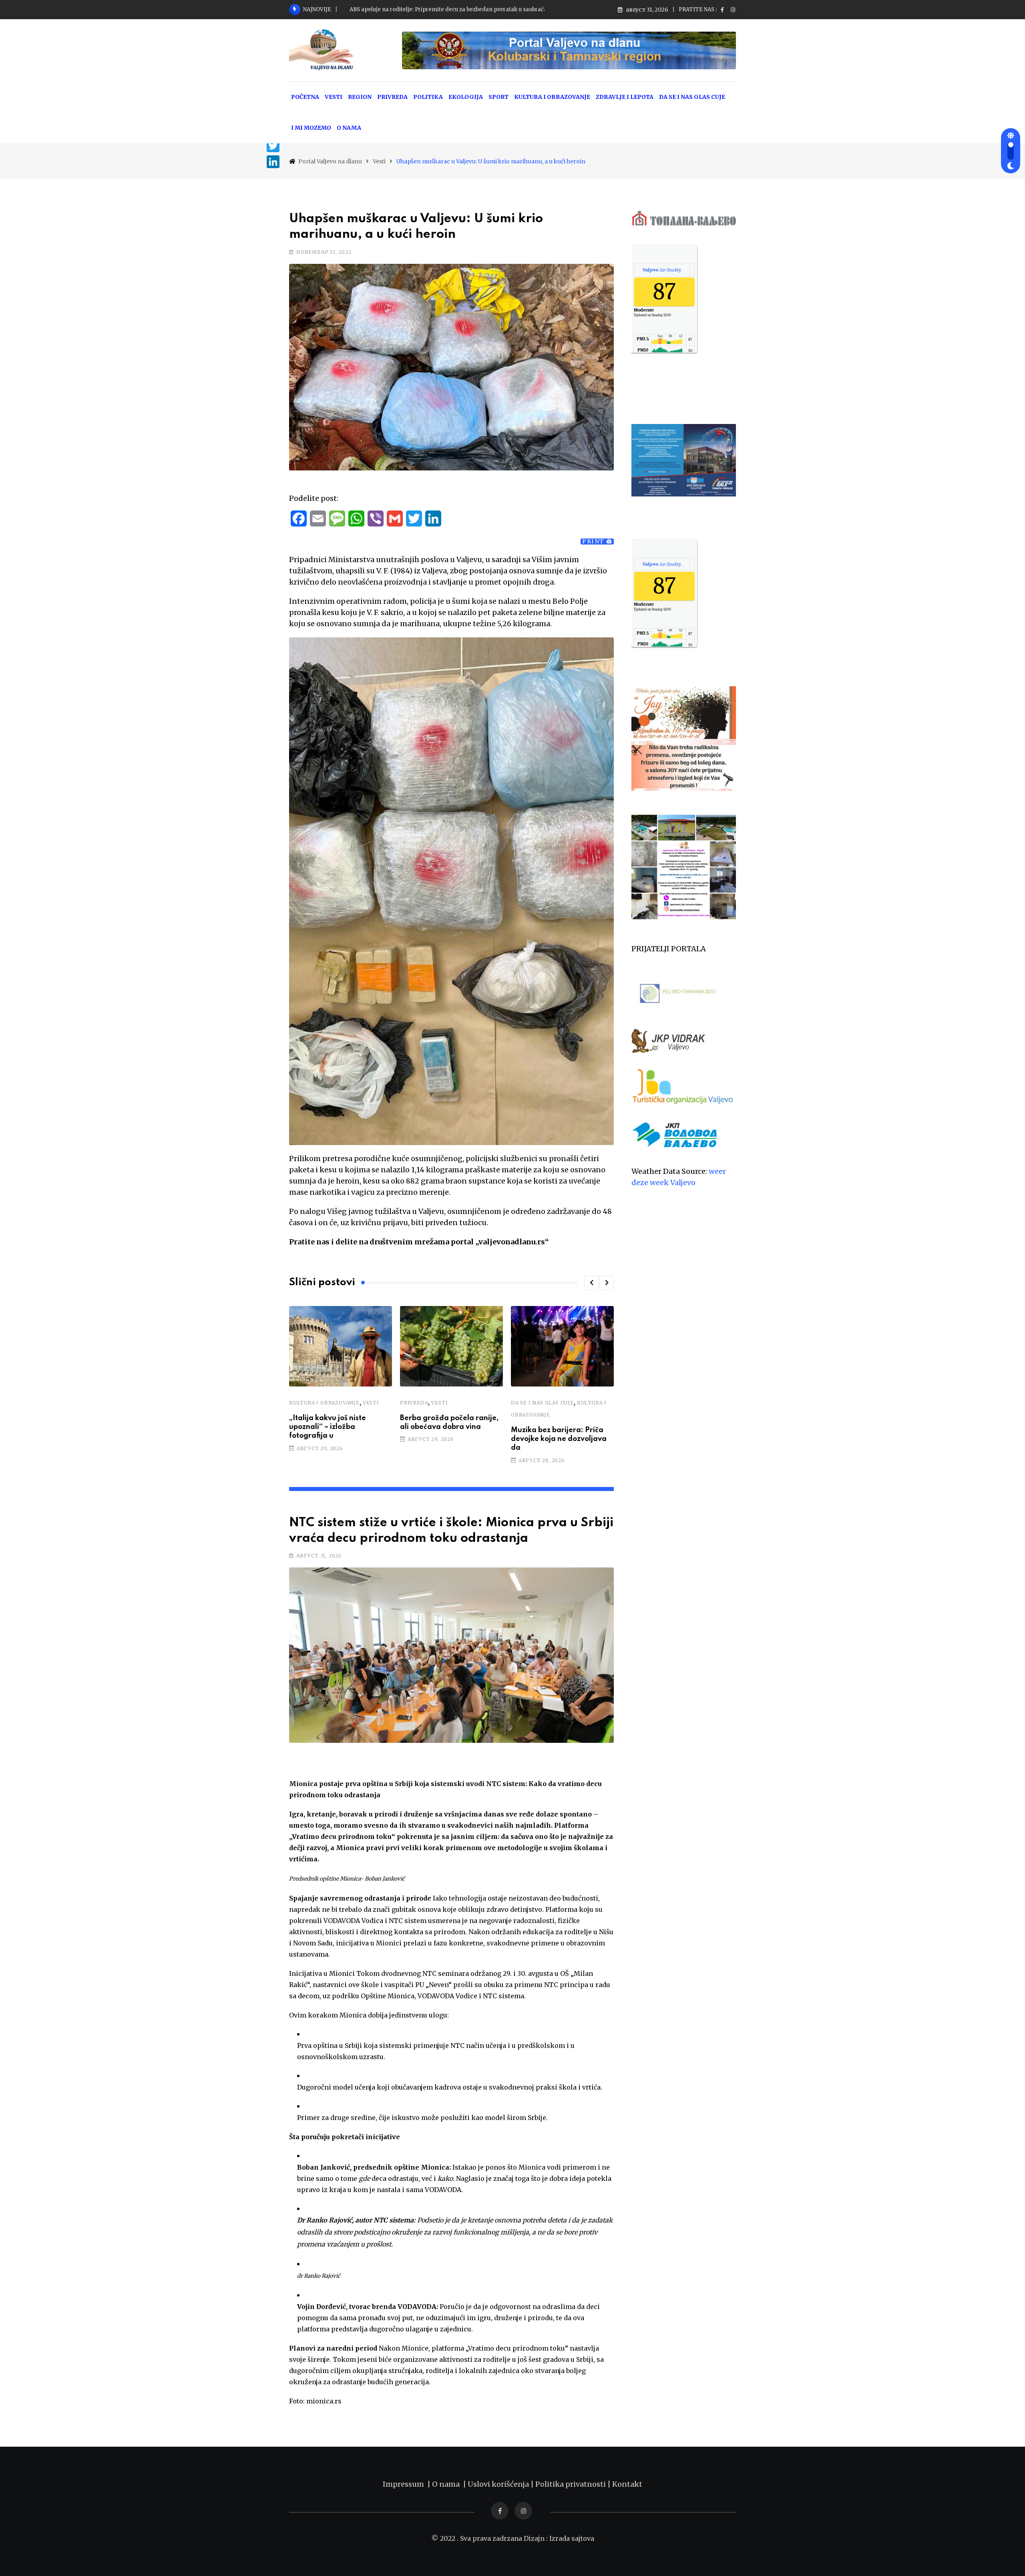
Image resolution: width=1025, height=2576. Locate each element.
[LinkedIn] (273, 162)
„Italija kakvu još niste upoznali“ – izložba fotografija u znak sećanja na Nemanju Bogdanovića (473, 9)
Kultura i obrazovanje (324, 1403)
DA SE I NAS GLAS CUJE (692, 97)
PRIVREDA (392, 97)
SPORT (498, 97)
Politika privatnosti (571, 2484)
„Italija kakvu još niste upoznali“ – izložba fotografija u (328, 1427)
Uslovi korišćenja (498, 2484)
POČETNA (305, 97)
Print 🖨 (597, 542)
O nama (447, 2484)
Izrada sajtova (572, 2538)
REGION (360, 97)
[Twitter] (273, 146)
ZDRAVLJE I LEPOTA (625, 97)
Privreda (414, 1403)
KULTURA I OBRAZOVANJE (552, 97)
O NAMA (349, 128)
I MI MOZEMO (311, 128)
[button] (591, 1283)
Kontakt (627, 2484)
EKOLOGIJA (466, 97)
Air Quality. (662, 270)
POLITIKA (428, 97)
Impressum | (407, 2484)
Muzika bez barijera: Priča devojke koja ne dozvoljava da (559, 1439)
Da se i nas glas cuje (542, 1403)
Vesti (371, 1403)
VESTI (334, 97)
